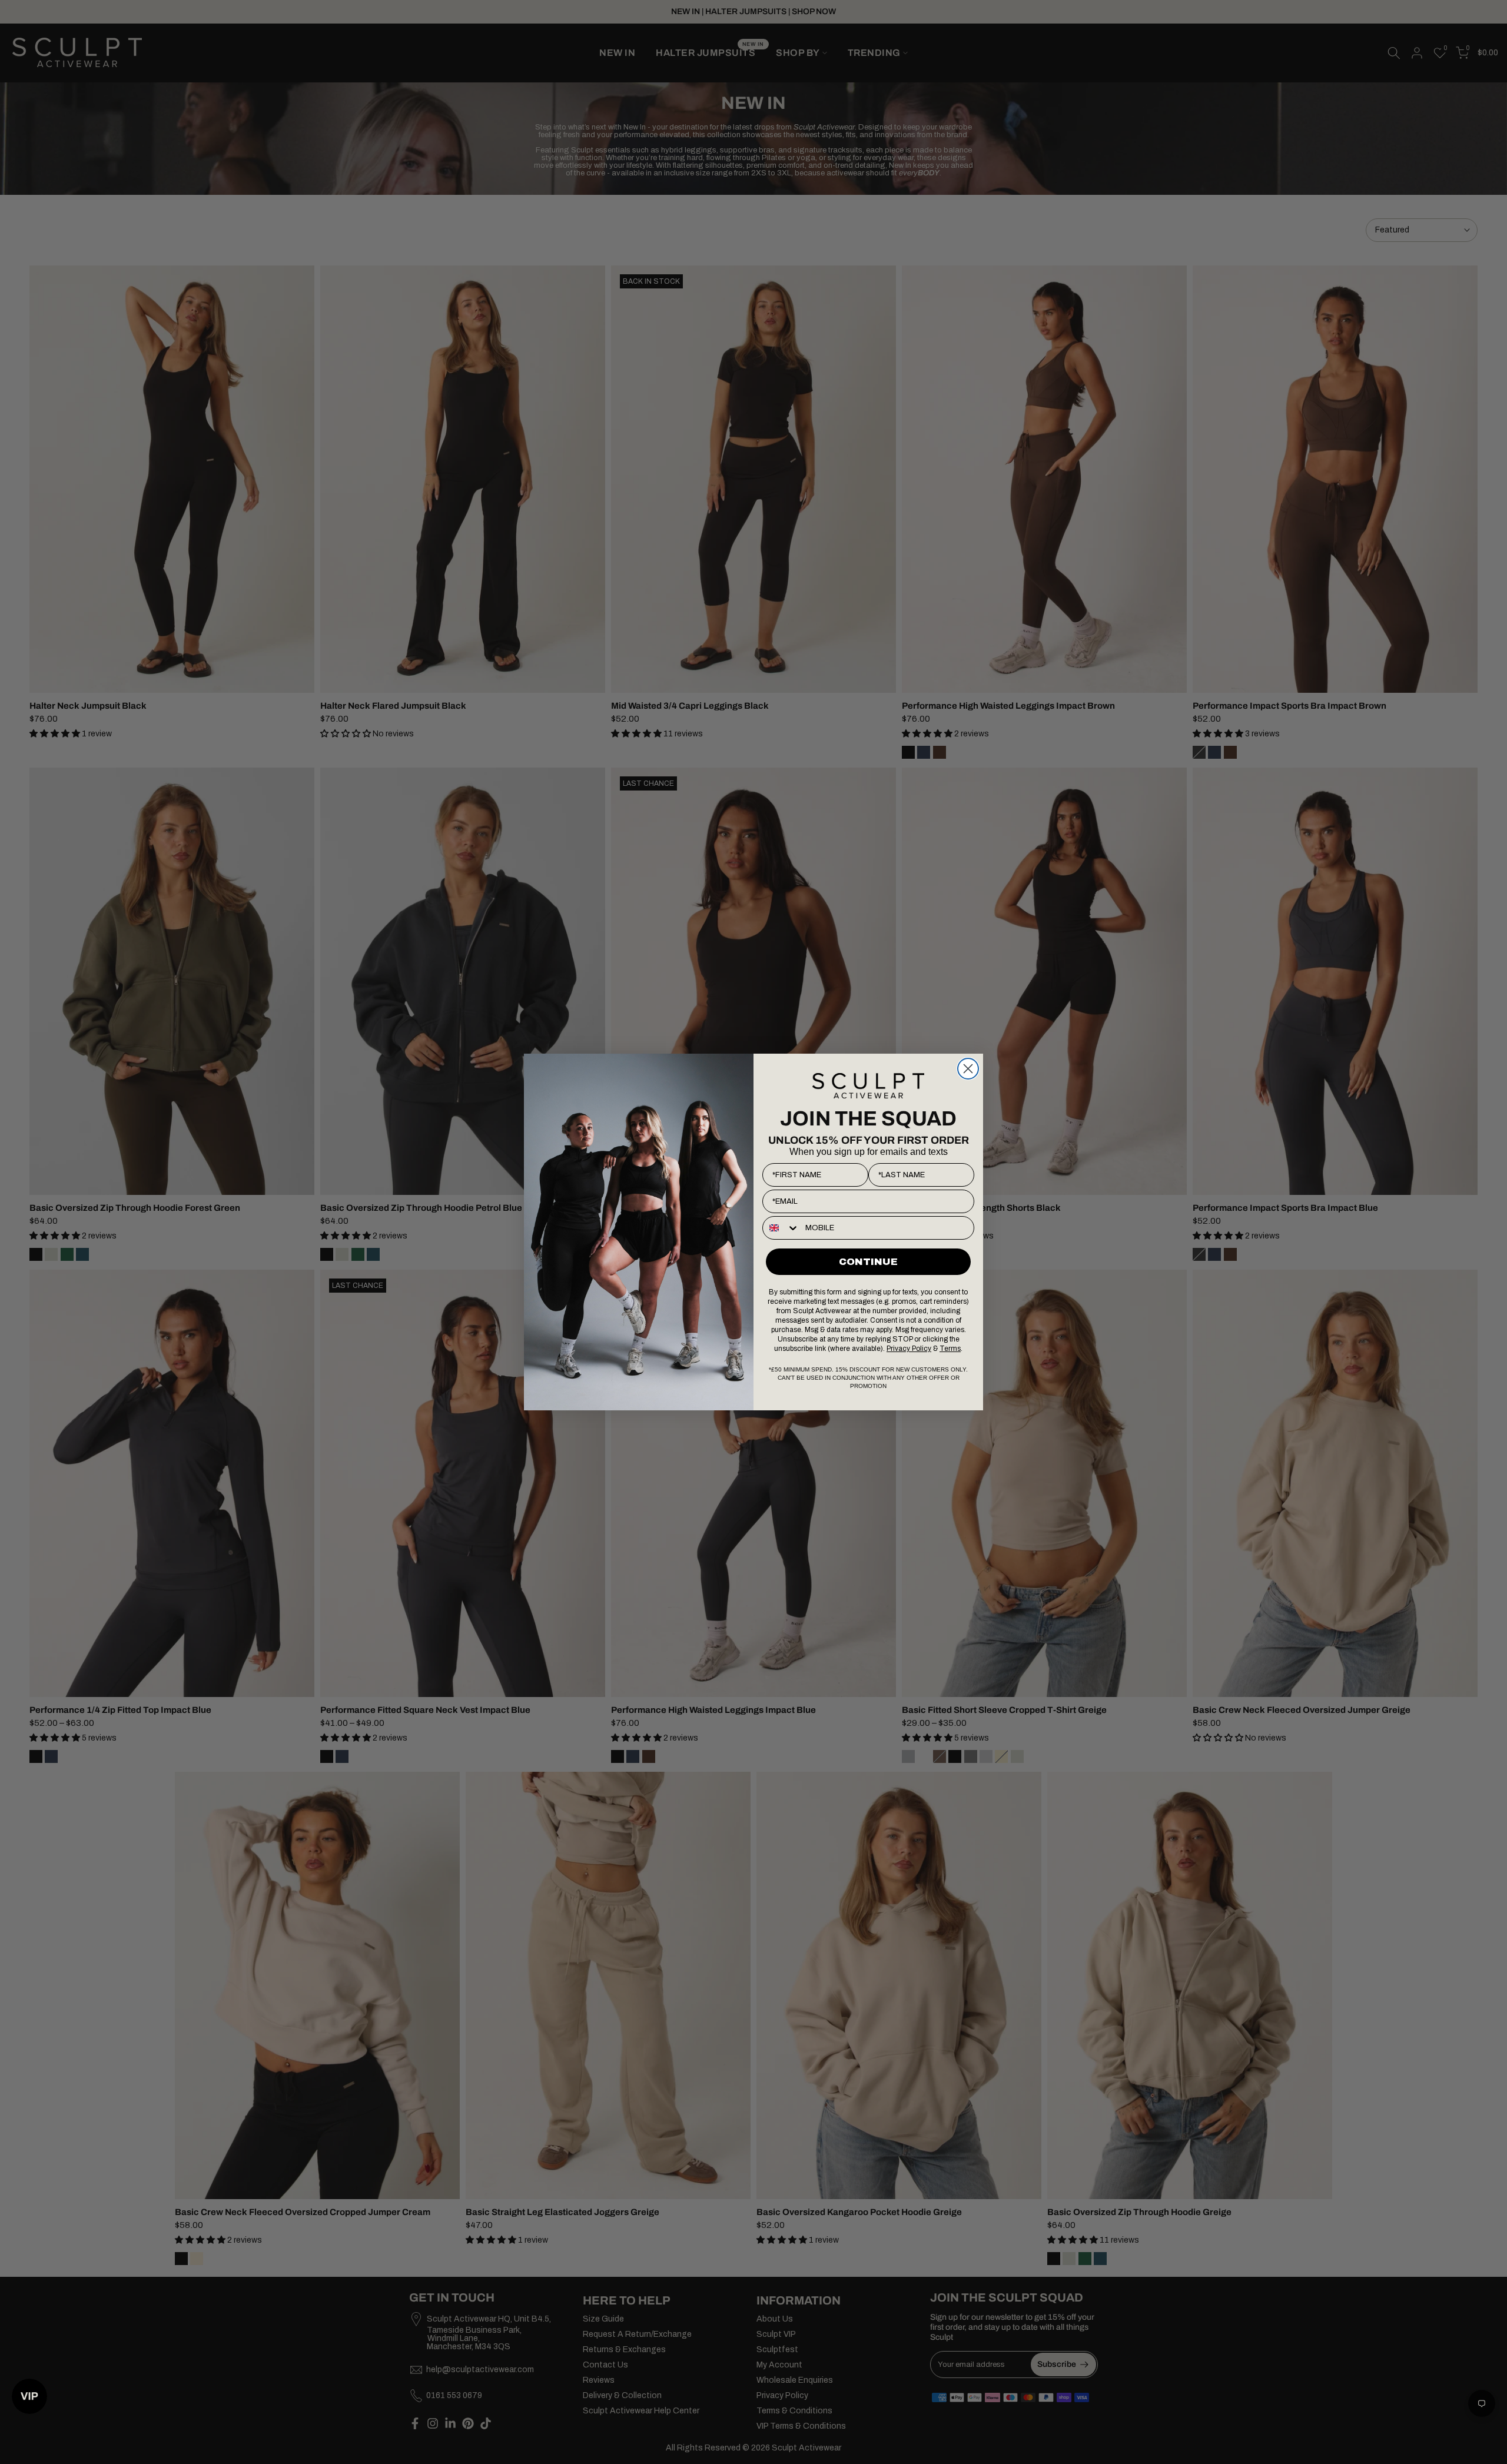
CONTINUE (868, 1262)
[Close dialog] (968, 1069)
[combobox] (781, 1228)
